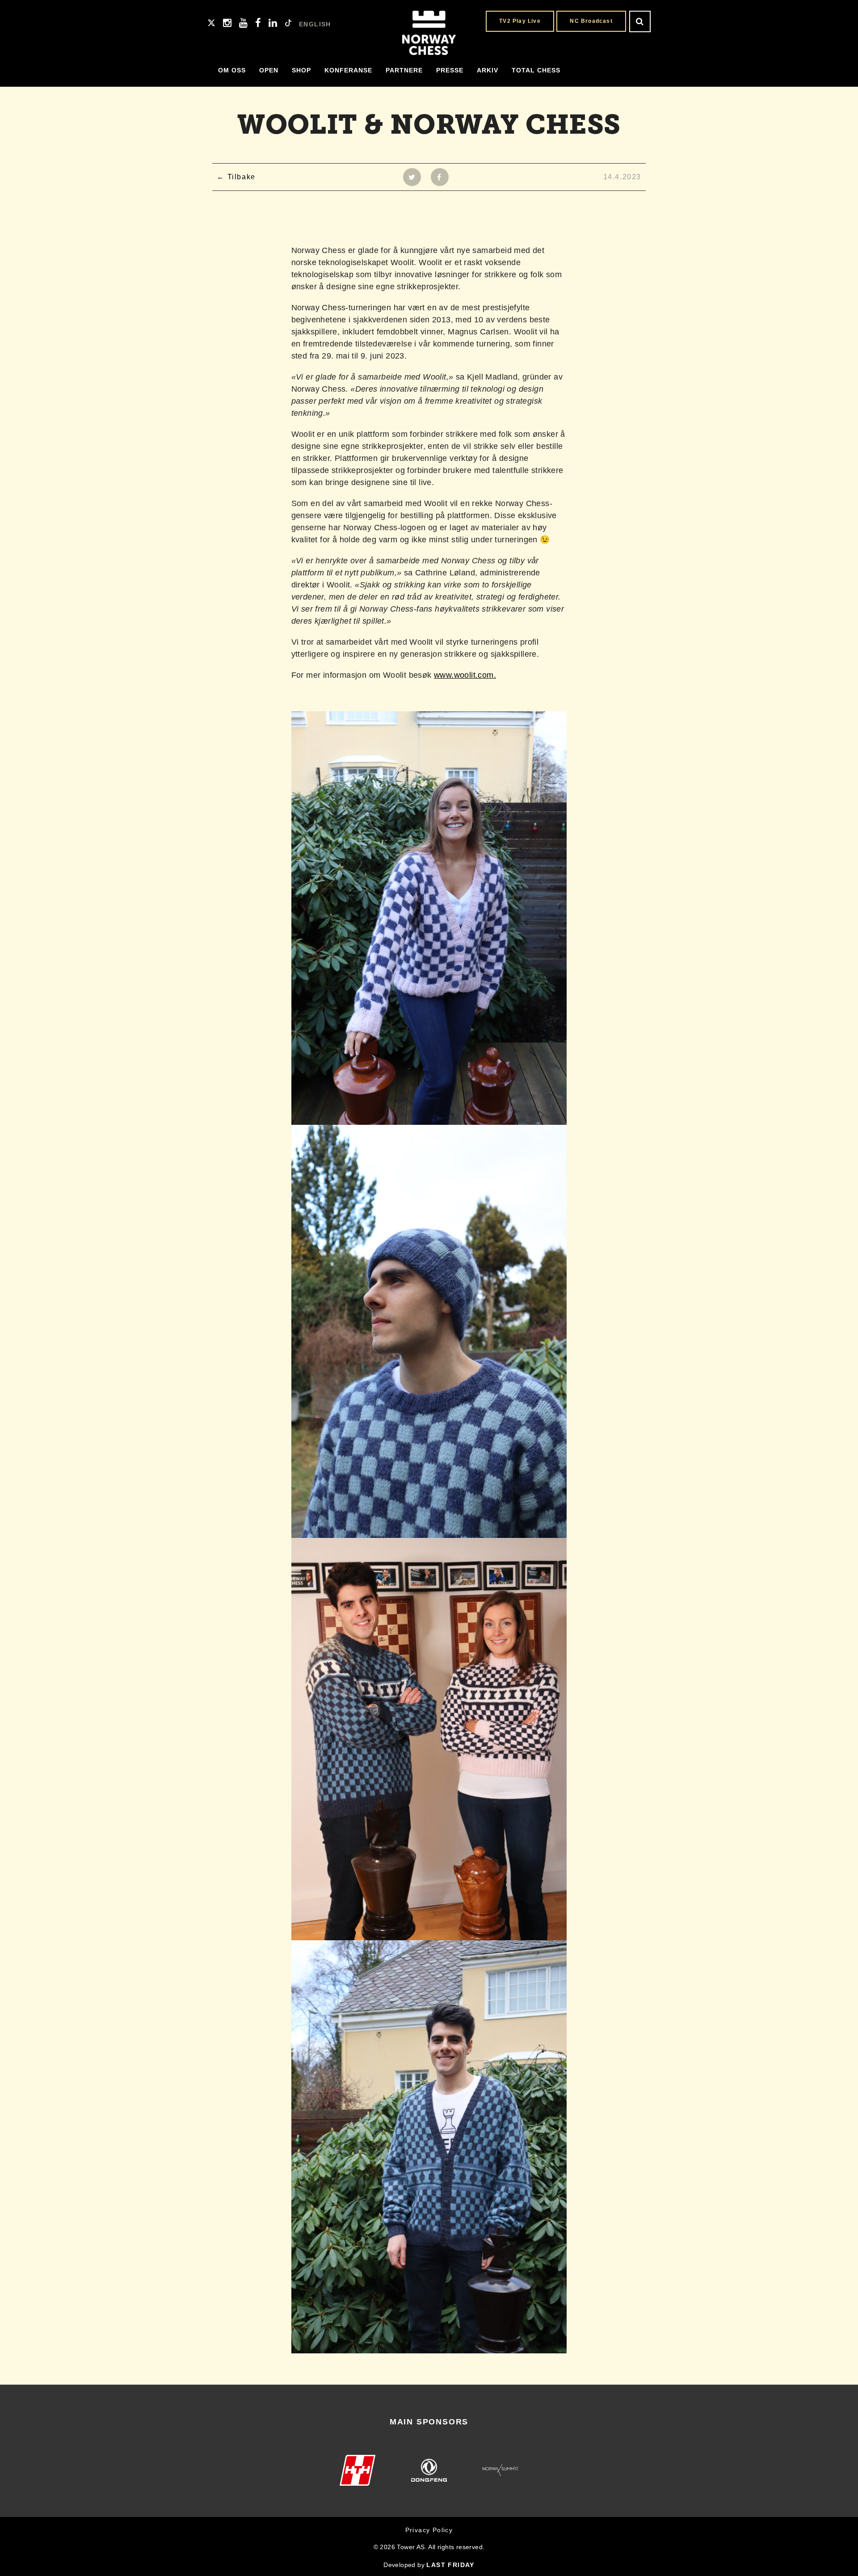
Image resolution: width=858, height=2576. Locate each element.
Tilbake (242, 177)
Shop (301, 70)
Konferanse (348, 70)
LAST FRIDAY (450, 2565)
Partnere (404, 70)
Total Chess (536, 70)
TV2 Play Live (520, 21)
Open (269, 70)
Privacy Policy (429, 2530)
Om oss (232, 70)
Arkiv (488, 70)
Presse (450, 70)
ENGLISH (315, 24)
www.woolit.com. (465, 675)
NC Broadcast (591, 21)
